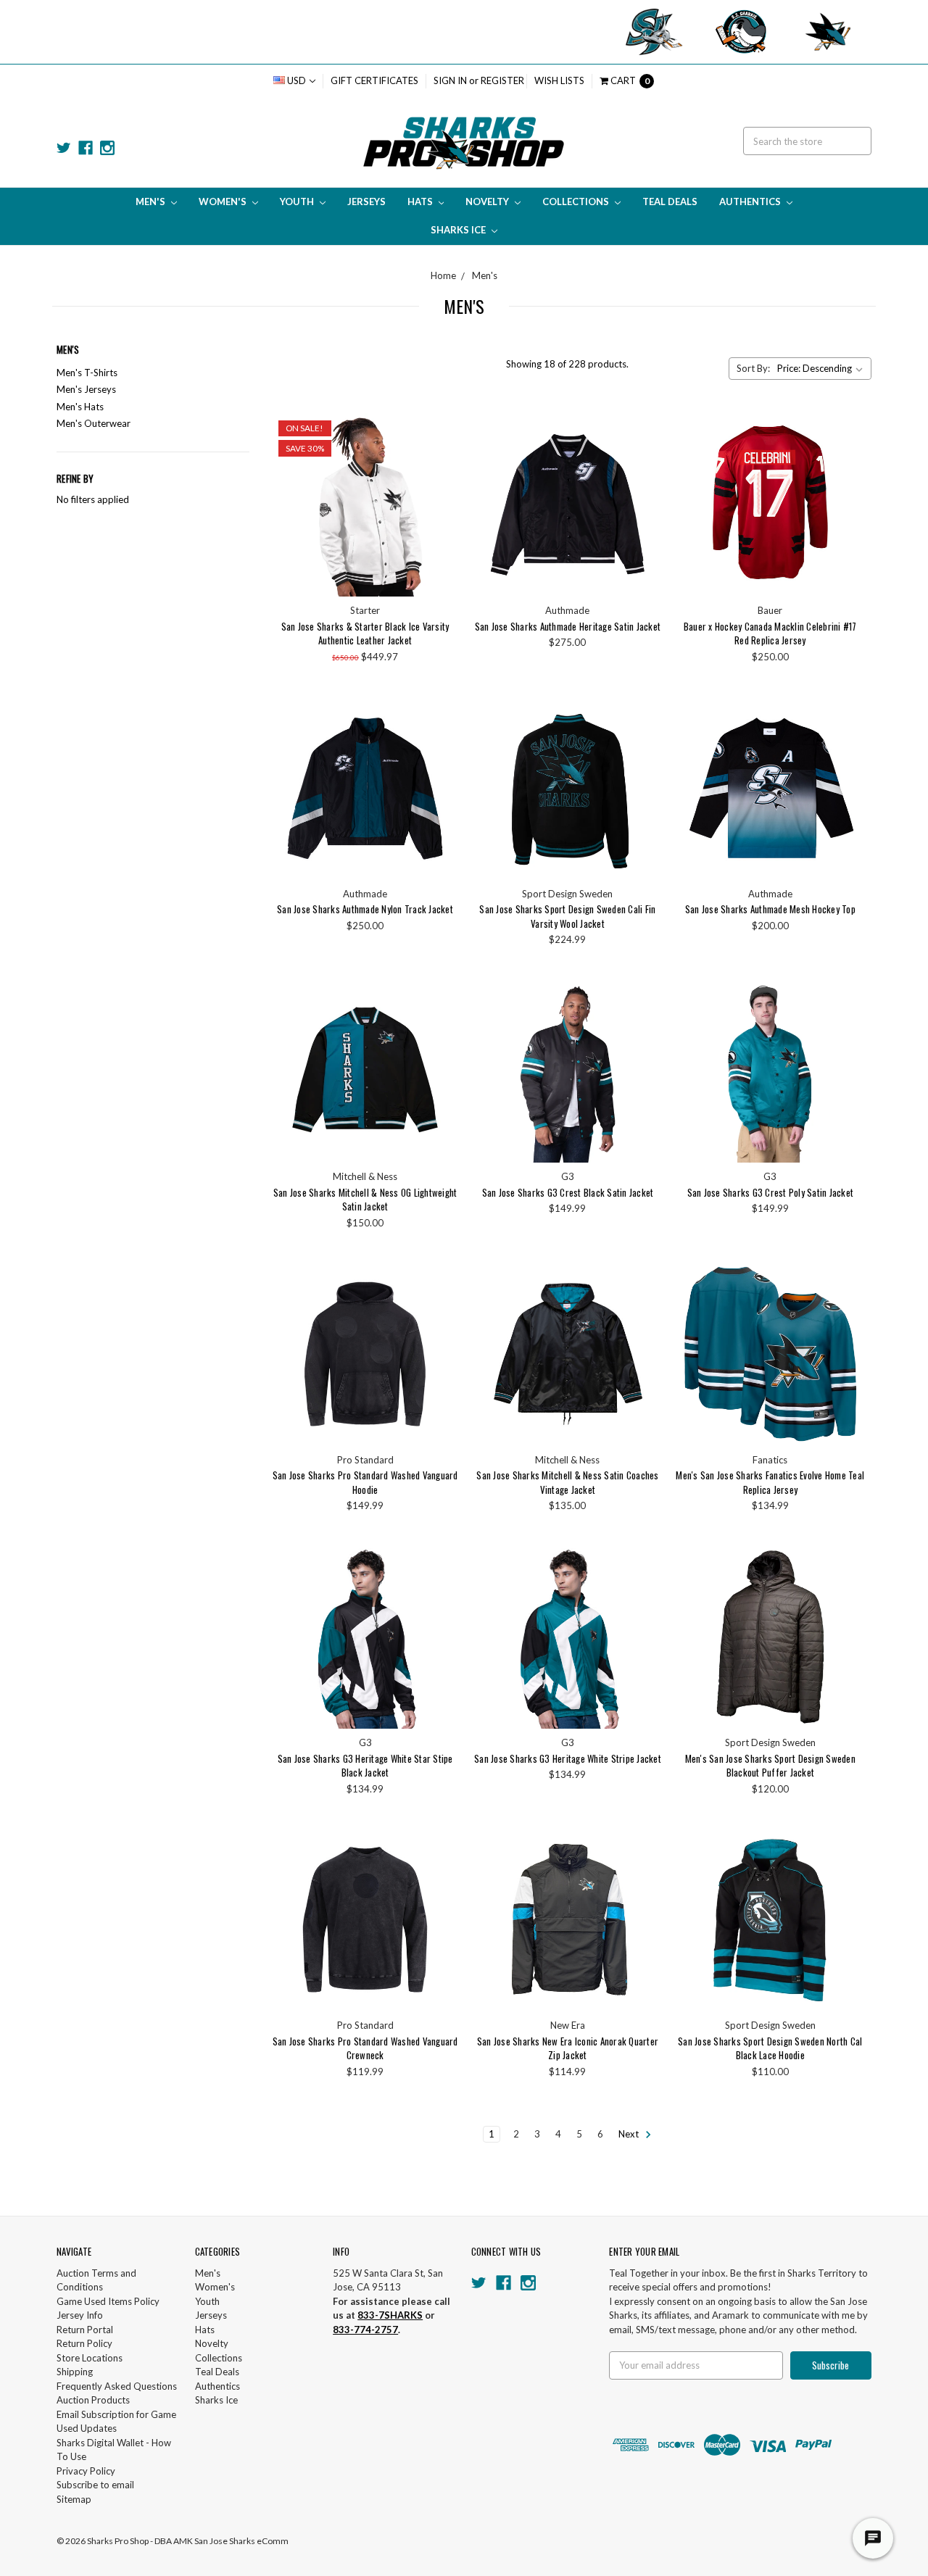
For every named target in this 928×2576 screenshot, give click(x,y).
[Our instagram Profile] (107, 148)
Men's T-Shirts (87, 373)
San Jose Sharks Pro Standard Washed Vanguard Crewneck (365, 2048)
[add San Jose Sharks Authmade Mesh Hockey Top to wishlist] (849, 756)
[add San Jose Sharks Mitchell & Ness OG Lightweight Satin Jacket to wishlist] (443, 1039)
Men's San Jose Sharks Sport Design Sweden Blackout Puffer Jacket (770, 1766)
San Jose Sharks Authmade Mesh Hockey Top (770, 909)
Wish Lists (559, 80)
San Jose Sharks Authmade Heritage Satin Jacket (568, 626)
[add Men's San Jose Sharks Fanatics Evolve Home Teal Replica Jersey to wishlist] (849, 1322)
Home (443, 275)
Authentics (751, 201)
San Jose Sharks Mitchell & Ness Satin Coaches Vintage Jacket (567, 1482)
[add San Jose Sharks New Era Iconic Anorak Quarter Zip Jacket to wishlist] (646, 1888)
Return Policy (84, 2343)
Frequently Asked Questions (117, 2386)
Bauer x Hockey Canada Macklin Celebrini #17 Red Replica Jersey (770, 633)
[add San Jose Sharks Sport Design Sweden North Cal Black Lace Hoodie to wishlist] (849, 1888)
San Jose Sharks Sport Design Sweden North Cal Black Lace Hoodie (770, 2048)
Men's (152, 201)
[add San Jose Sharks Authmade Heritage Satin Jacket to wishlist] (646, 473)
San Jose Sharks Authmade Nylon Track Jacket (365, 909)
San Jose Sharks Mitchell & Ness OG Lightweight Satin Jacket (365, 1200)
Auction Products (93, 2400)
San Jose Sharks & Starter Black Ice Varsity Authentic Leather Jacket (365, 633)
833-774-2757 (365, 2330)
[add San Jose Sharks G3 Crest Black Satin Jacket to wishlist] (646, 1039)
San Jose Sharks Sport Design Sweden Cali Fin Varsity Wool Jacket (567, 916)
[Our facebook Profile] (86, 148)
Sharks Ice (459, 230)
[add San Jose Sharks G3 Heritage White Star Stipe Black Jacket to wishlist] (443, 1605)
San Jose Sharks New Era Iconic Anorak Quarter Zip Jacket (568, 2048)
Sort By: (753, 368)
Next (630, 2134)
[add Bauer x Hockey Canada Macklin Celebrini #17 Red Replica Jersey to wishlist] (849, 473)
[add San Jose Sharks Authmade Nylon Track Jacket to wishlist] (443, 756)
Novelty (488, 201)
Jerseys (366, 201)
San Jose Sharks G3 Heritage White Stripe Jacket (568, 1758)
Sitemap (74, 2499)
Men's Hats (80, 407)
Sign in (450, 80)
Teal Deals (670, 201)
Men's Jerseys (86, 389)
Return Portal (85, 2330)
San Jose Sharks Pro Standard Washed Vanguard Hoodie (365, 1482)
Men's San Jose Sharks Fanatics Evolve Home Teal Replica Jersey (770, 1482)
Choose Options (365, 504)
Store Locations (90, 2358)
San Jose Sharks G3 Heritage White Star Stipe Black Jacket (365, 1766)
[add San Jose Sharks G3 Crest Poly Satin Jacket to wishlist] (849, 1039)
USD (297, 80)
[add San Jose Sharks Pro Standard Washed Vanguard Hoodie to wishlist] (443, 1322)
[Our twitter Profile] (64, 148)
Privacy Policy (86, 2471)
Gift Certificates (374, 80)
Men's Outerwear (94, 423)
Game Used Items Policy (108, 2301)
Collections (577, 201)
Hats (421, 201)
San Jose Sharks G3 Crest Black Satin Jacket (568, 1192)
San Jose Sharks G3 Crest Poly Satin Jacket (771, 1192)
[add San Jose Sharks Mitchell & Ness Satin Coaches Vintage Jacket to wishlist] (646, 1322)
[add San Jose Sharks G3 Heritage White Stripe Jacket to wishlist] (646, 1605)
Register (502, 80)
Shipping (75, 2372)
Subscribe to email (95, 2485)
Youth (298, 201)
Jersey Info (80, 2315)
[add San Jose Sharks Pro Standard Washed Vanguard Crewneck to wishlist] (443, 1888)
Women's (224, 201)
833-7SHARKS (390, 2315)
